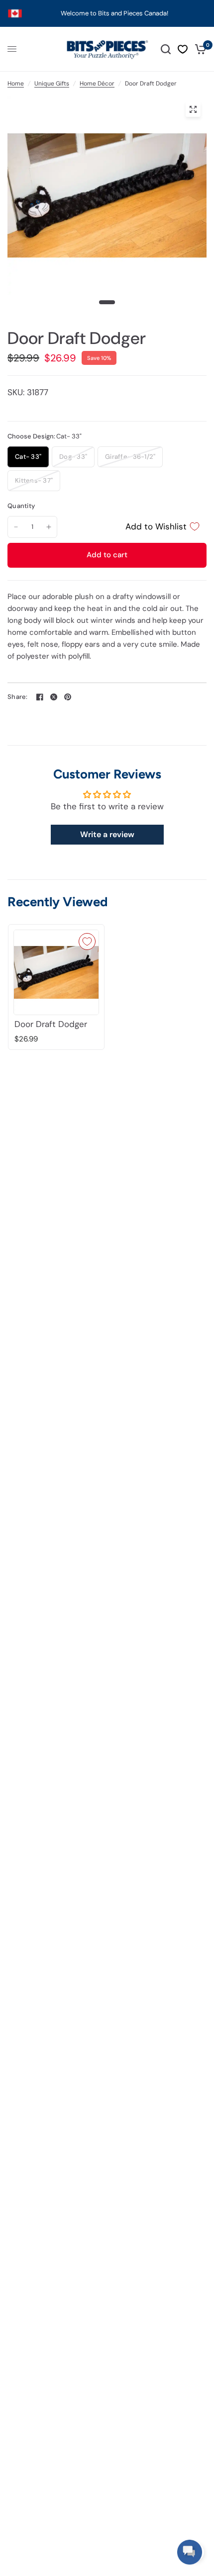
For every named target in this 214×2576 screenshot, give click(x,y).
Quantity (21, 506)
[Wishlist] (183, 49)
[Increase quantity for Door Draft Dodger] (49, 527)
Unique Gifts (52, 84)
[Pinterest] (68, 697)
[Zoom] (193, 109)
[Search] (166, 49)
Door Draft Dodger (51, 1024)
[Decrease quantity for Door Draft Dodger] (16, 527)
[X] (54, 697)
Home (16, 84)
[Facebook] (40, 697)
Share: (18, 697)
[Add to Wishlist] (87, 942)
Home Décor (97, 84)
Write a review (107, 834)
